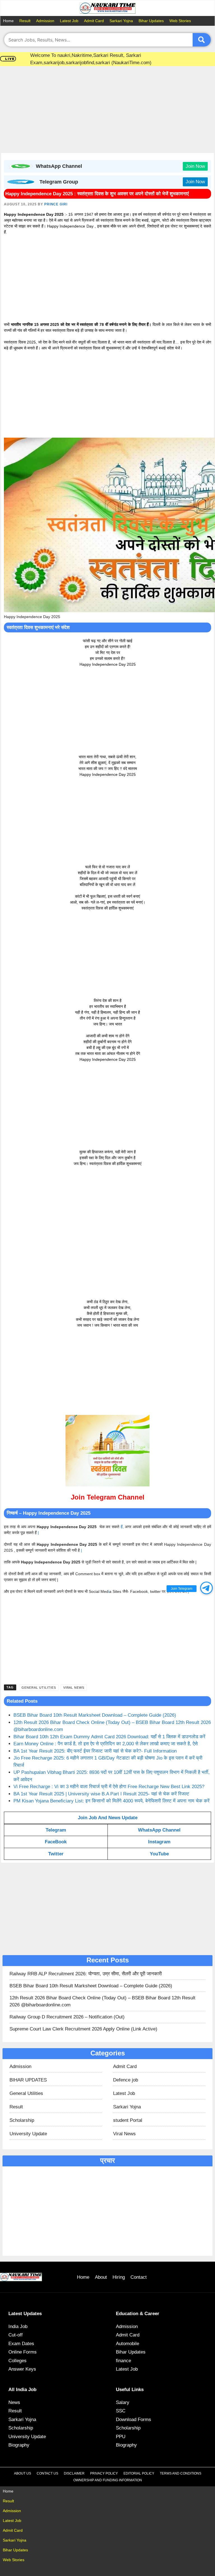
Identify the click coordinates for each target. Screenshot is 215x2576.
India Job (18, 2326)
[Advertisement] (108, 111)
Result (25, 21)
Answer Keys (22, 2369)
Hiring (119, 2277)
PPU (121, 2437)
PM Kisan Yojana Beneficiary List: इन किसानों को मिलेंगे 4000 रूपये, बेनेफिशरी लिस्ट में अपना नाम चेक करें (111, 1801)
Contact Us (47, 2473)
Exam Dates (21, 2344)
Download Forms (134, 2420)
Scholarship (22, 2120)
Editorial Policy (139, 2473)
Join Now (195, 166)
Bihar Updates (151, 21)
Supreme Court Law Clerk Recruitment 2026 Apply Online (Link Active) (83, 2029)
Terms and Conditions (181, 2473)
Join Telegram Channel (108, 1497)
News (14, 2402)
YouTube (159, 1854)
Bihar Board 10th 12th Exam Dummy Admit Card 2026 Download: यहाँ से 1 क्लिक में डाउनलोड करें (109, 1737)
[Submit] (202, 40)
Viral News (74, 1688)
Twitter (56, 1854)
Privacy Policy (104, 2473)
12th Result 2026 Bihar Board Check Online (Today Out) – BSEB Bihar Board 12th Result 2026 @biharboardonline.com (102, 2001)
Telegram (56, 1830)
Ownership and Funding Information (108, 2480)
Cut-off (16, 2335)
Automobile (128, 2344)
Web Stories (180, 21)
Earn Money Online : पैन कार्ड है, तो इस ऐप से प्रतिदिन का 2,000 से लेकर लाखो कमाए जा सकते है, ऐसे (106, 1744)
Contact (139, 2277)
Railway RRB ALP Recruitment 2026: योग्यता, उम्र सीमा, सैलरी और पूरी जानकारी (86, 1974)
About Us (23, 2473)
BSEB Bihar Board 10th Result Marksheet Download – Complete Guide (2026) (95, 1715)
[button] (206, 1588)
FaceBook (56, 1842)
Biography (19, 2445)
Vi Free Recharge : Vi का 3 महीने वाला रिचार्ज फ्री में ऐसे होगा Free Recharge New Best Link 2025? (109, 1787)
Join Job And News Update (108, 1818)
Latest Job (69, 21)
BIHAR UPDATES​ (28, 2080)
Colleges (17, 2361)
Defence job (126, 2080)
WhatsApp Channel (159, 1830)
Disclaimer (74, 2473)
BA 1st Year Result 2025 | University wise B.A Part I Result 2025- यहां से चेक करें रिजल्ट (101, 1794)
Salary (123, 2402)
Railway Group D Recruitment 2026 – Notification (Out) (67, 2017)
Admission (45, 21)
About (101, 2277)
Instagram (159, 1842)
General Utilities (39, 1688)
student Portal (128, 2120)
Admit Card (94, 21)
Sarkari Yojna (121, 21)
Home (8, 21)
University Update (28, 2134)
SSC (121, 2411)
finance (123, 2361)
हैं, (122, 1527)
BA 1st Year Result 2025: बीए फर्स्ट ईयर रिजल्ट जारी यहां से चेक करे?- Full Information (95, 1751)
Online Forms (23, 2352)
